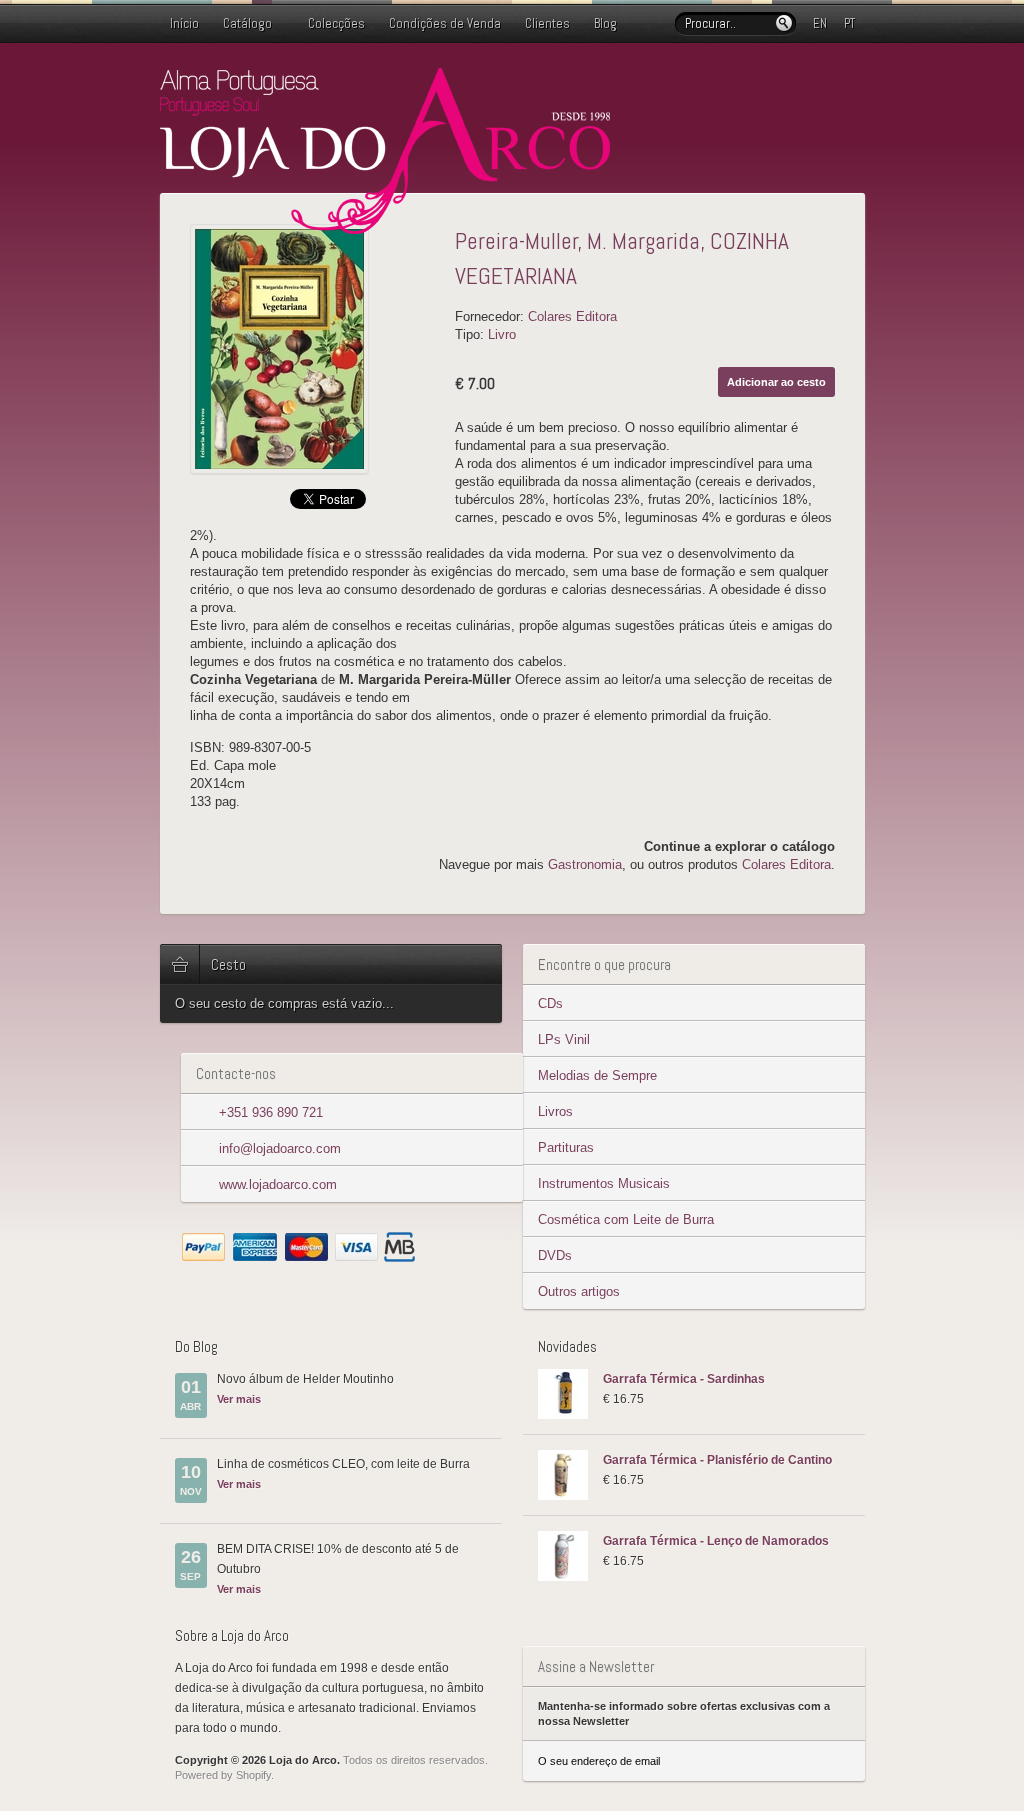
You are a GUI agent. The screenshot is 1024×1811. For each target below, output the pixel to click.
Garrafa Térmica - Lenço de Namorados (716, 1541)
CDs (550, 1003)
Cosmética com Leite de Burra (626, 1219)
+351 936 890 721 (271, 1112)
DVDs (555, 1255)
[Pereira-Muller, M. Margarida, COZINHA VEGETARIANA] (315, 349)
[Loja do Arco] (385, 225)
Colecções (336, 23)
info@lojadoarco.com (280, 1148)
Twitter (789, 83)
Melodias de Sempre (597, 1075)
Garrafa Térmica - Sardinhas (684, 1379)
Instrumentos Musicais (604, 1183)
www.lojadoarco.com (278, 1184)
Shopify (253, 1775)
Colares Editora (572, 316)
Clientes (547, 23)
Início (184, 23)
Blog (605, 23)
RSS (853, 83)
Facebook (821, 83)
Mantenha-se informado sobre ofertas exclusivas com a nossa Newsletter (684, 1713)
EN (820, 23)
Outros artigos (579, 1291)
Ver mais (239, 1399)
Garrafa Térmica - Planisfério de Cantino (717, 1460)
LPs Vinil (564, 1039)
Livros (555, 1111)
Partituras (566, 1147)
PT (849, 23)
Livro (502, 334)
